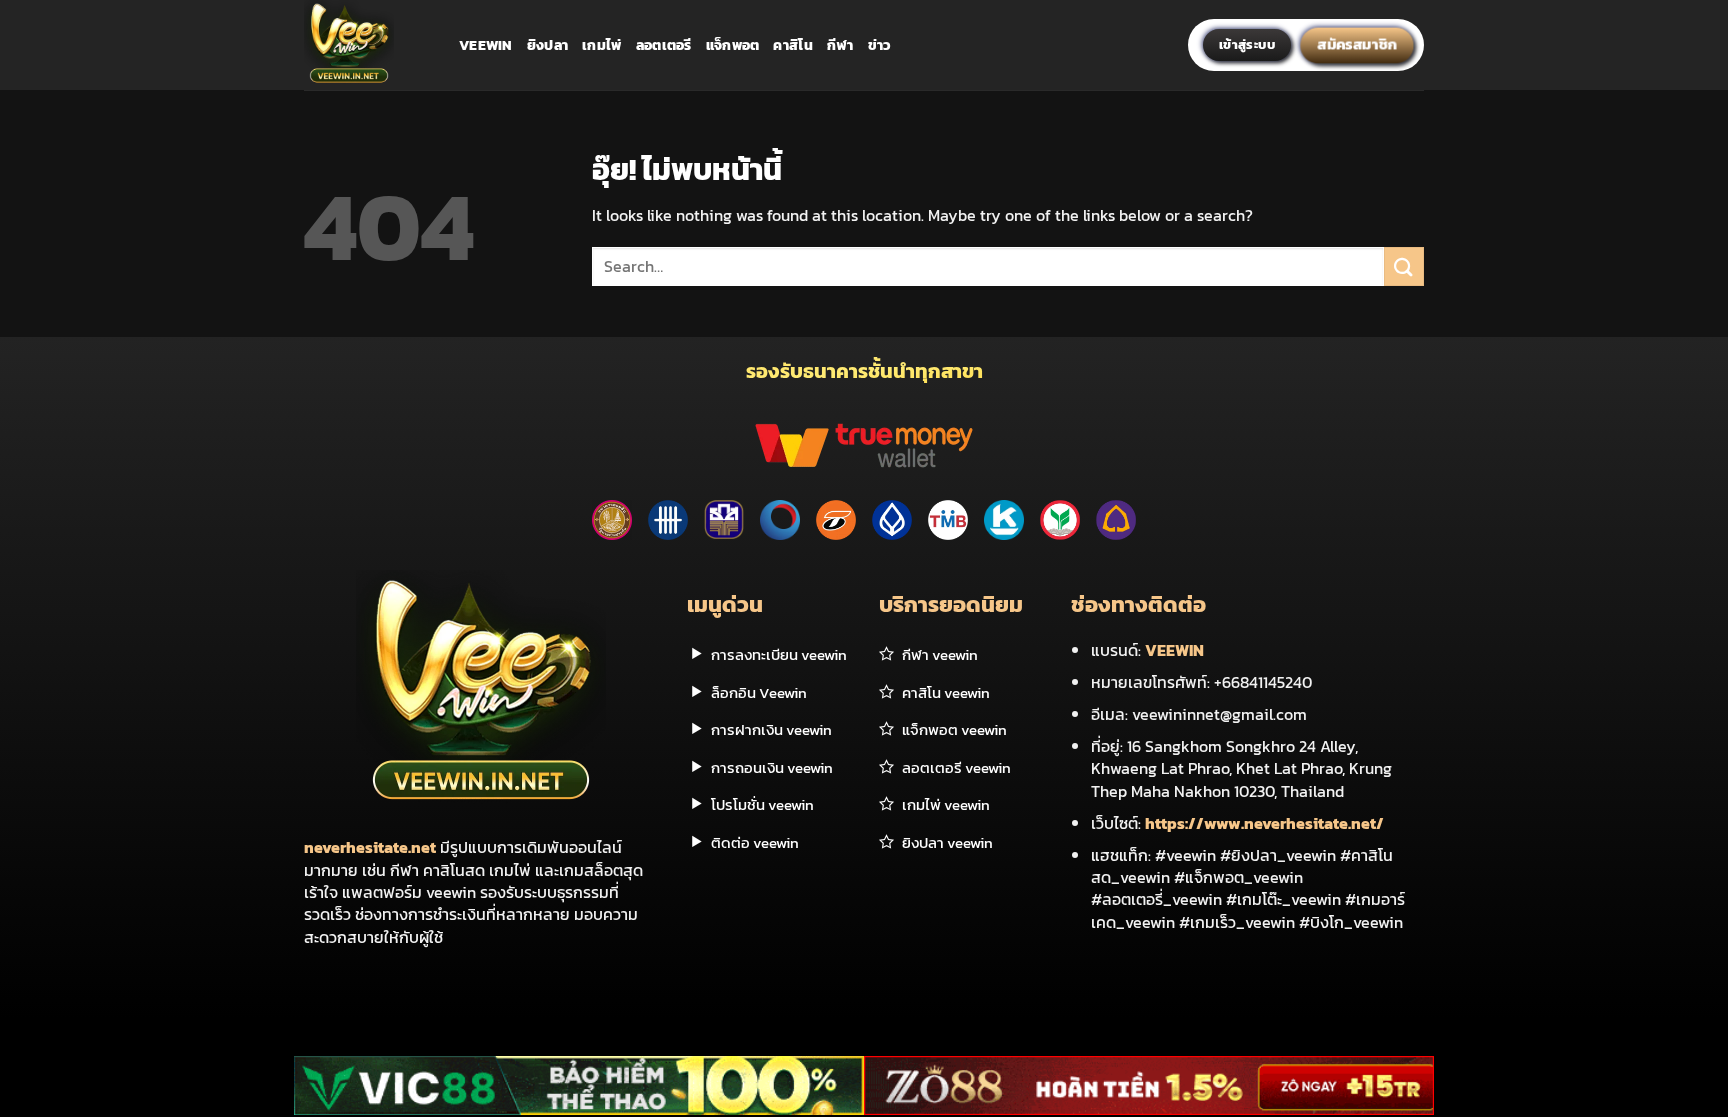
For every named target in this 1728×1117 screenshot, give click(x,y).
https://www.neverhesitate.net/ (1264, 823)
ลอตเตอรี (664, 45)
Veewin (486, 45)
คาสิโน (792, 45)
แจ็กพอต (733, 45)
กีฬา (840, 45)
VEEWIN (1174, 650)
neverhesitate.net (370, 847)
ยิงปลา (547, 45)
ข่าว (880, 45)
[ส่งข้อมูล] (1404, 266)
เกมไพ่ (601, 45)
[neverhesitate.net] (366, 45)
